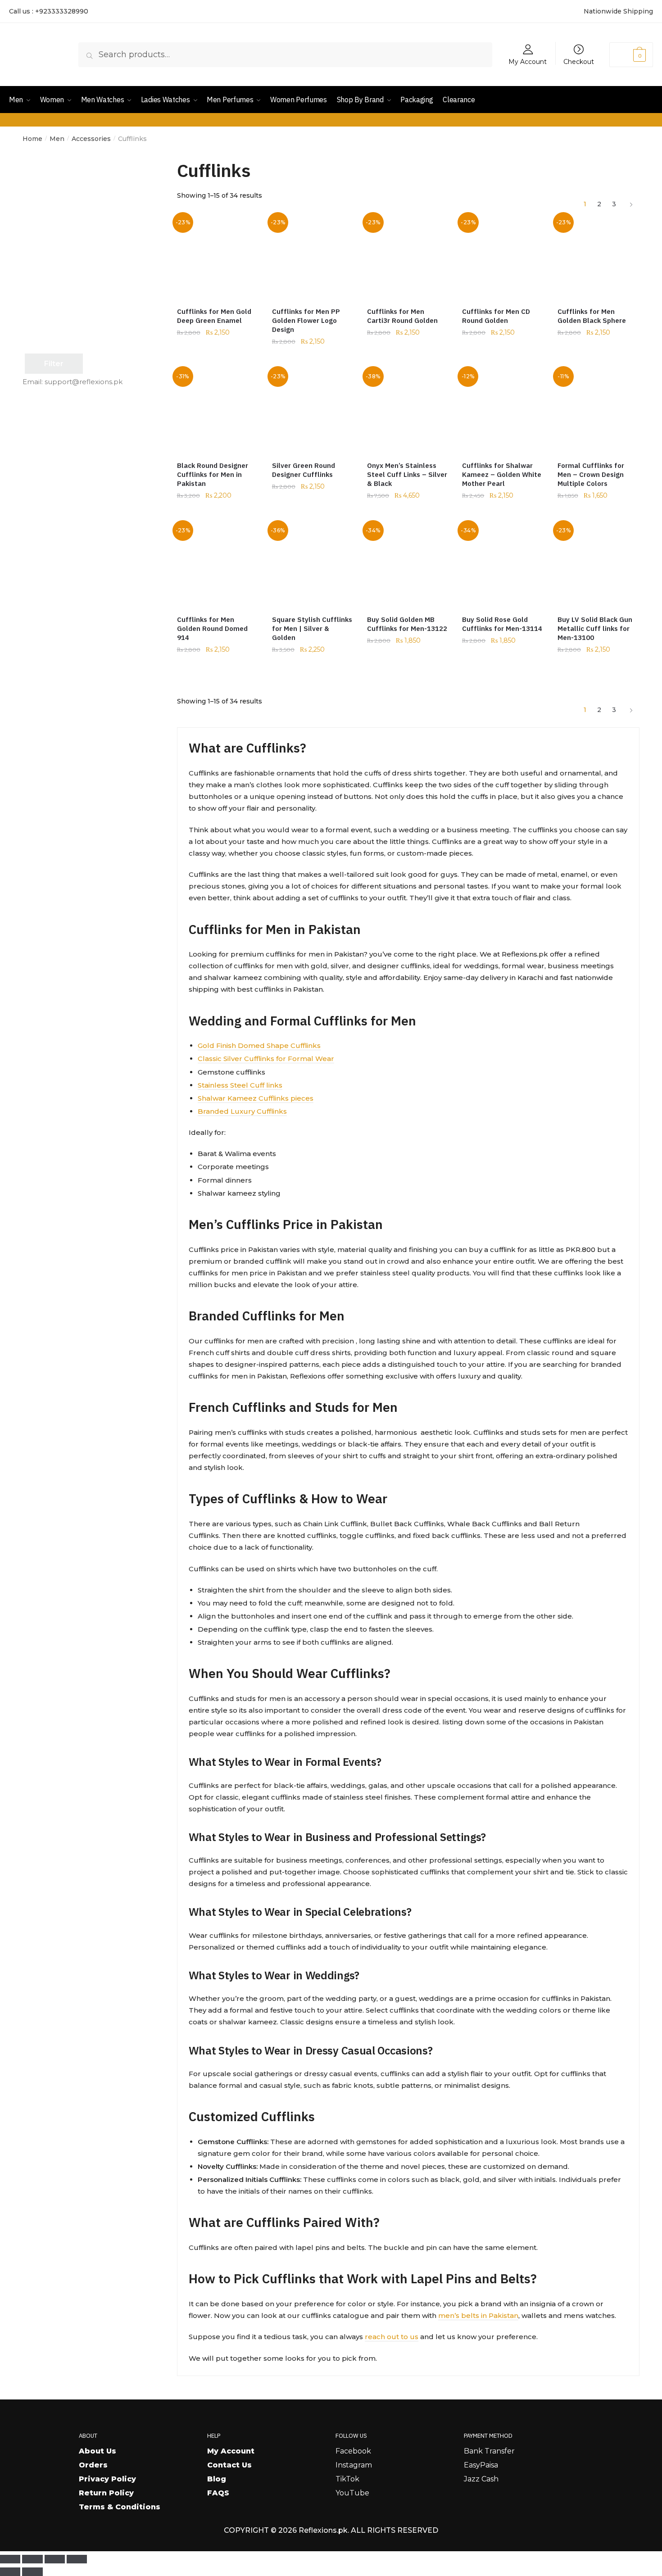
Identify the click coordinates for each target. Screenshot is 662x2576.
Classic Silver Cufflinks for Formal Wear (266, 1059)
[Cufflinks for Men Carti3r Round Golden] (408, 257)
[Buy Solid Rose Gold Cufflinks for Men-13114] (503, 565)
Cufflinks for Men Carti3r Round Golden (402, 316)
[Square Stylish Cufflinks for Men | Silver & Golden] (313, 565)
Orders (93, 2465)
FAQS (218, 2493)
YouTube (352, 2493)
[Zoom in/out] (10, 2559)
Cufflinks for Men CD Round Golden (496, 316)
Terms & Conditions (120, 2507)
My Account (528, 61)
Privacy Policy (107, 2479)
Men (57, 139)
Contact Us (229, 2465)
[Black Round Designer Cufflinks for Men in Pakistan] (218, 411)
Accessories (91, 139)
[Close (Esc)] (77, 2559)
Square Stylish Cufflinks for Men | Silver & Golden (312, 628)
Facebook (353, 2451)
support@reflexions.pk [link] (84, 382)
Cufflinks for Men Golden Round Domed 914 (212, 628)
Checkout (579, 61)
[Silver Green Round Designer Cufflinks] (313, 411)
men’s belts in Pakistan (478, 2315)
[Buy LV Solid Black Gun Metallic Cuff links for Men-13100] (598, 565)
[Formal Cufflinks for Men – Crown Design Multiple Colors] (598, 411)
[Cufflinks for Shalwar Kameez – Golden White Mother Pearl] (503, 411)
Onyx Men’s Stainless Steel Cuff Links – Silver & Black (407, 474)
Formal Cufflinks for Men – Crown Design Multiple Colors (591, 474)
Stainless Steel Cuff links (240, 1085)
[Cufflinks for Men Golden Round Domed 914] (218, 565)
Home (32, 139)
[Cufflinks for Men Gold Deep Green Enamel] (218, 257)
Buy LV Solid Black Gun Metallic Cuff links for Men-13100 (595, 628)
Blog (217, 2479)
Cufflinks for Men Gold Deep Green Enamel (214, 316)
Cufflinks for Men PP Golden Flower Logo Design (306, 320)
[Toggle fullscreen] (32, 2559)
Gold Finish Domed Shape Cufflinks (259, 1045)
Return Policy (106, 2493)
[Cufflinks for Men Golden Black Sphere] (598, 257)
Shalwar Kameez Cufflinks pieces (256, 1098)
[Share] (55, 2559)
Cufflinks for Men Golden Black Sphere (592, 316)
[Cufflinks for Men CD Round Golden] (503, 257)
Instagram (354, 2465)
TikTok (347, 2479)
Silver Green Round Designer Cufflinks (304, 470)
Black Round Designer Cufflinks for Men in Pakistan (213, 474)
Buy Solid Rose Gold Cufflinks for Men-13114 (502, 624)
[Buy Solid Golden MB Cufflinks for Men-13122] (408, 565)
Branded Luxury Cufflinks (242, 1111)
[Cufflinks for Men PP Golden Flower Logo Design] (313, 257)
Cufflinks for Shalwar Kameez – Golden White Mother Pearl (502, 474)
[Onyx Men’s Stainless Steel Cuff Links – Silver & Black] (408, 411)
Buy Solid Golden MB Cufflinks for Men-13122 (407, 624)
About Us (97, 2451)
